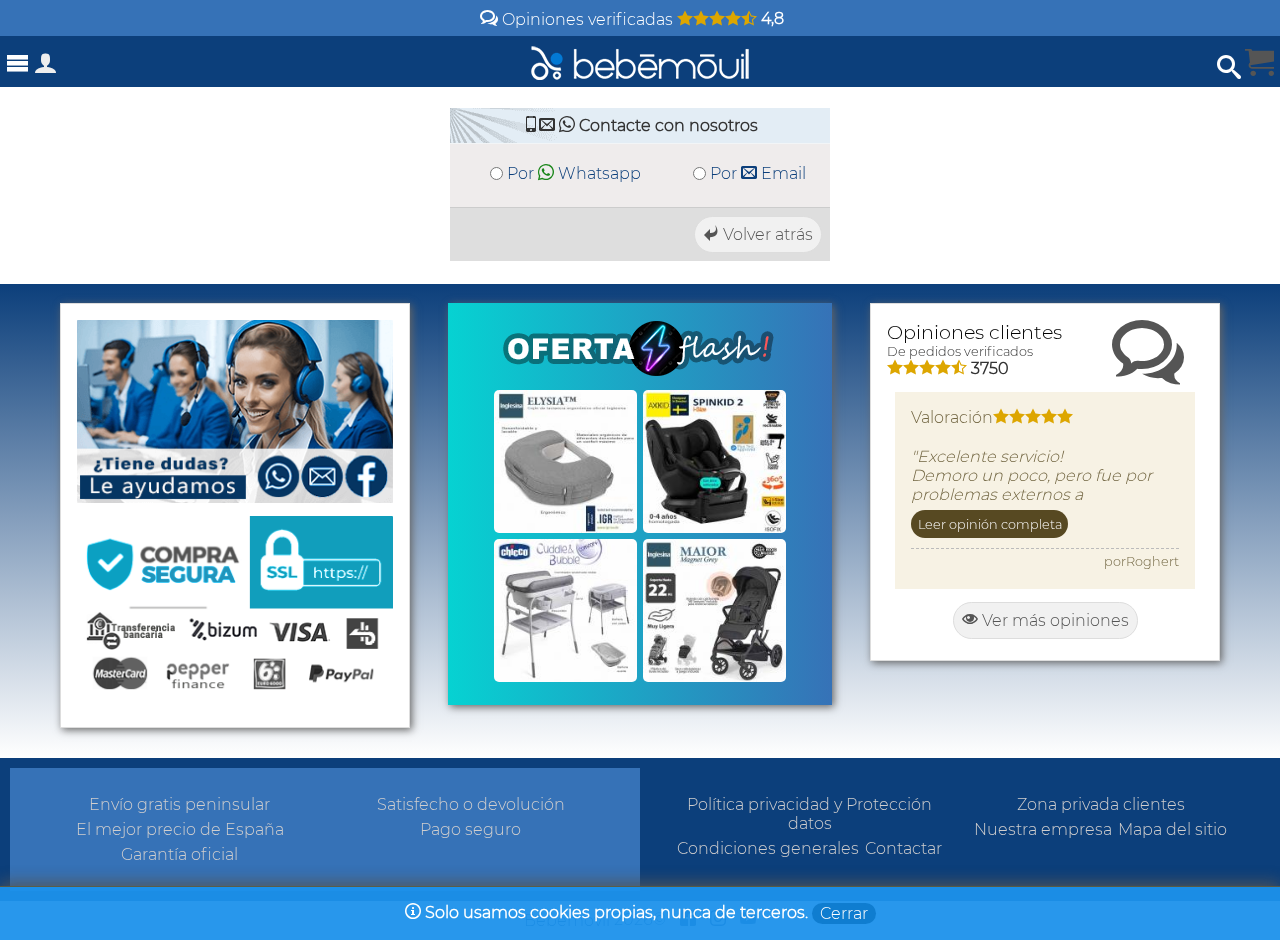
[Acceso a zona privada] (46, 67)
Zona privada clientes (1101, 804)
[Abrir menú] (18, 63)
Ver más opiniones (1053, 620)
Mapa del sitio (1172, 829)
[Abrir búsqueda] (1229, 67)
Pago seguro (470, 829)
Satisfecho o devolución (471, 804)
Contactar (903, 848)
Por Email (758, 173)
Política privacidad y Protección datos (809, 814)
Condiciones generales (768, 848)
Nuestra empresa (1043, 829)
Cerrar (844, 913)
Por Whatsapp (574, 173)
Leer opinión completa (990, 524)
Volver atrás (766, 234)
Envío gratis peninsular (179, 804)
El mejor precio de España (180, 829)
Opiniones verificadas (641, 19)
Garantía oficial (179, 854)
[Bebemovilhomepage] (640, 61)
